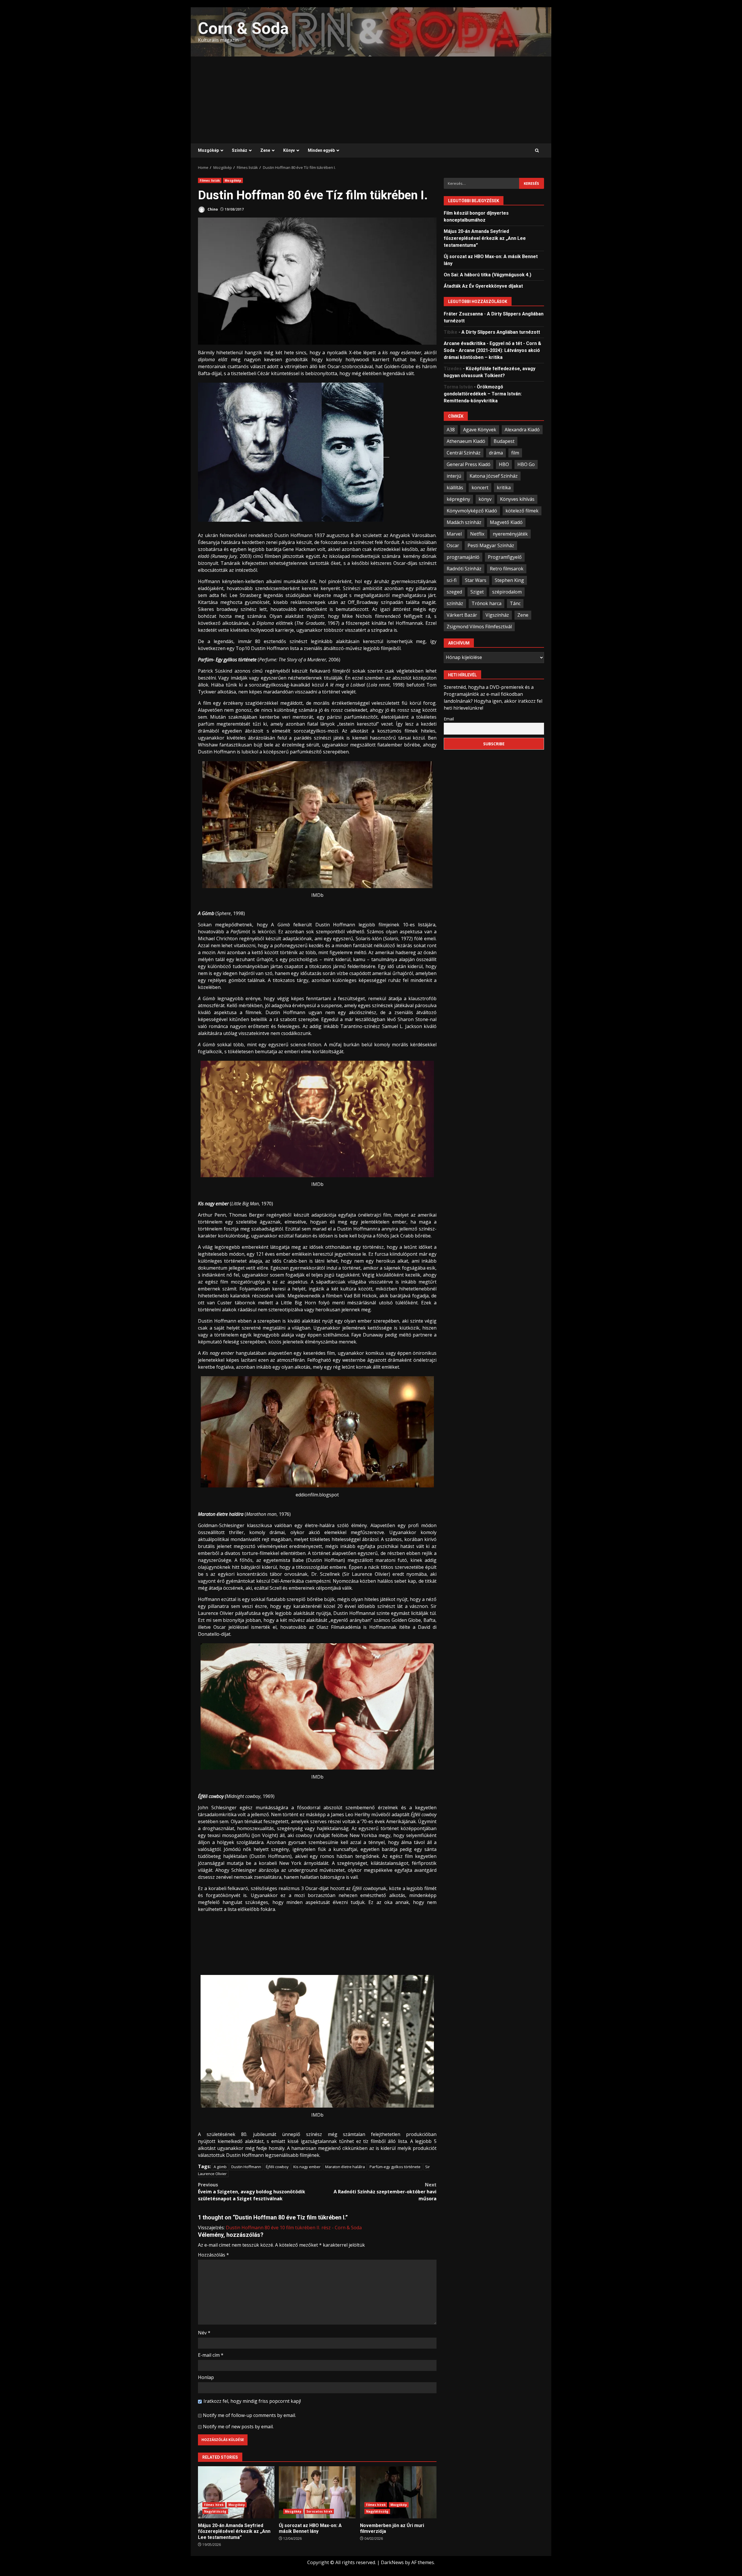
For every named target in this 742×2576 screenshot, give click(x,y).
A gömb (220, 2167)
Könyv (289, 150)
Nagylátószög (215, 2511)
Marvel (454, 534)
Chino (212, 209)
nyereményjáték (510, 534)
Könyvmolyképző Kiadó (472, 510)
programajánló (463, 557)
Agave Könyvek (480, 429)
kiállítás (455, 487)
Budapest (504, 441)
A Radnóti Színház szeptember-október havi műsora (385, 2192)
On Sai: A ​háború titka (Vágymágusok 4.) (488, 274)
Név (204, 2333)
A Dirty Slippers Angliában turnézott (501, 332)
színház (455, 603)
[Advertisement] (371, 100)
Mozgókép (208, 150)
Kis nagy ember (307, 2167)
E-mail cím (211, 2355)
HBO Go (526, 464)
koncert (480, 487)
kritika (504, 487)
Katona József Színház (494, 476)
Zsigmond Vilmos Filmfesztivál (479, 626)
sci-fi (452, 580)
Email (449, 719)
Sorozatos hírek (319, 2511)
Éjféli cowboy (277, 2167)
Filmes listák (210, 180)
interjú (454, 476)
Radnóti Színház (464, 568)
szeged (454, 591)
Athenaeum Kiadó (466, 441)
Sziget (477, 591)
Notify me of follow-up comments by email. (249, 2415)
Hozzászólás (213, 2255)
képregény (458, 499)
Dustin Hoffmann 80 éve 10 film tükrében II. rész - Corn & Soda (294, 2228)
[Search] (537, 151)
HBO (504, 464)
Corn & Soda (243, 28)
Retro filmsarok (507, 568)
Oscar (453, 545)
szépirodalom (507, 591)
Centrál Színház (464, 452)
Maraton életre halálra (345, 2167)
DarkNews (392, 2562)
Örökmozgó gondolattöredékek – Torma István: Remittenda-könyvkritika (483, 394)
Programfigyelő (505, 557)
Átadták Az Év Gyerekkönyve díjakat (483, 286)
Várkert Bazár (462, 615)
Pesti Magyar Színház (491, 545)
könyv (485, 499)
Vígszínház (497, 615)
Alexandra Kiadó (522, 429)
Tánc (515, 603)
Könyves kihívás (517, 499)
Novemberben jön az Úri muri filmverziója (398, 2492)
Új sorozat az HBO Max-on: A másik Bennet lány (317, 2492)
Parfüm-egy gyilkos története (395, 2167)
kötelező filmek (522, 510)
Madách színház (464, 522)
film (515, 452)
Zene (265, 150)
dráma (496, 452)
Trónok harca (487, 603)
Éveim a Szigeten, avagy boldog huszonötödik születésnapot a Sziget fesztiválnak (252, 2192)
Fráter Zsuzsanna (463, 314)
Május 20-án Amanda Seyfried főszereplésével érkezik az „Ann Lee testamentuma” (236, 2492)
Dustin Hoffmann (246, 2167)
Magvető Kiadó (506, 522)
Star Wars (476, 580)
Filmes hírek (214, 2505)
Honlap (206, 2377)
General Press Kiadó (469, 464)
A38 (451, 429)
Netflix (477, 534)
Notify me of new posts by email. (238, 2427)
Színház (240, 150)
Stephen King (509, 580)
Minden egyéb (321, 150)
